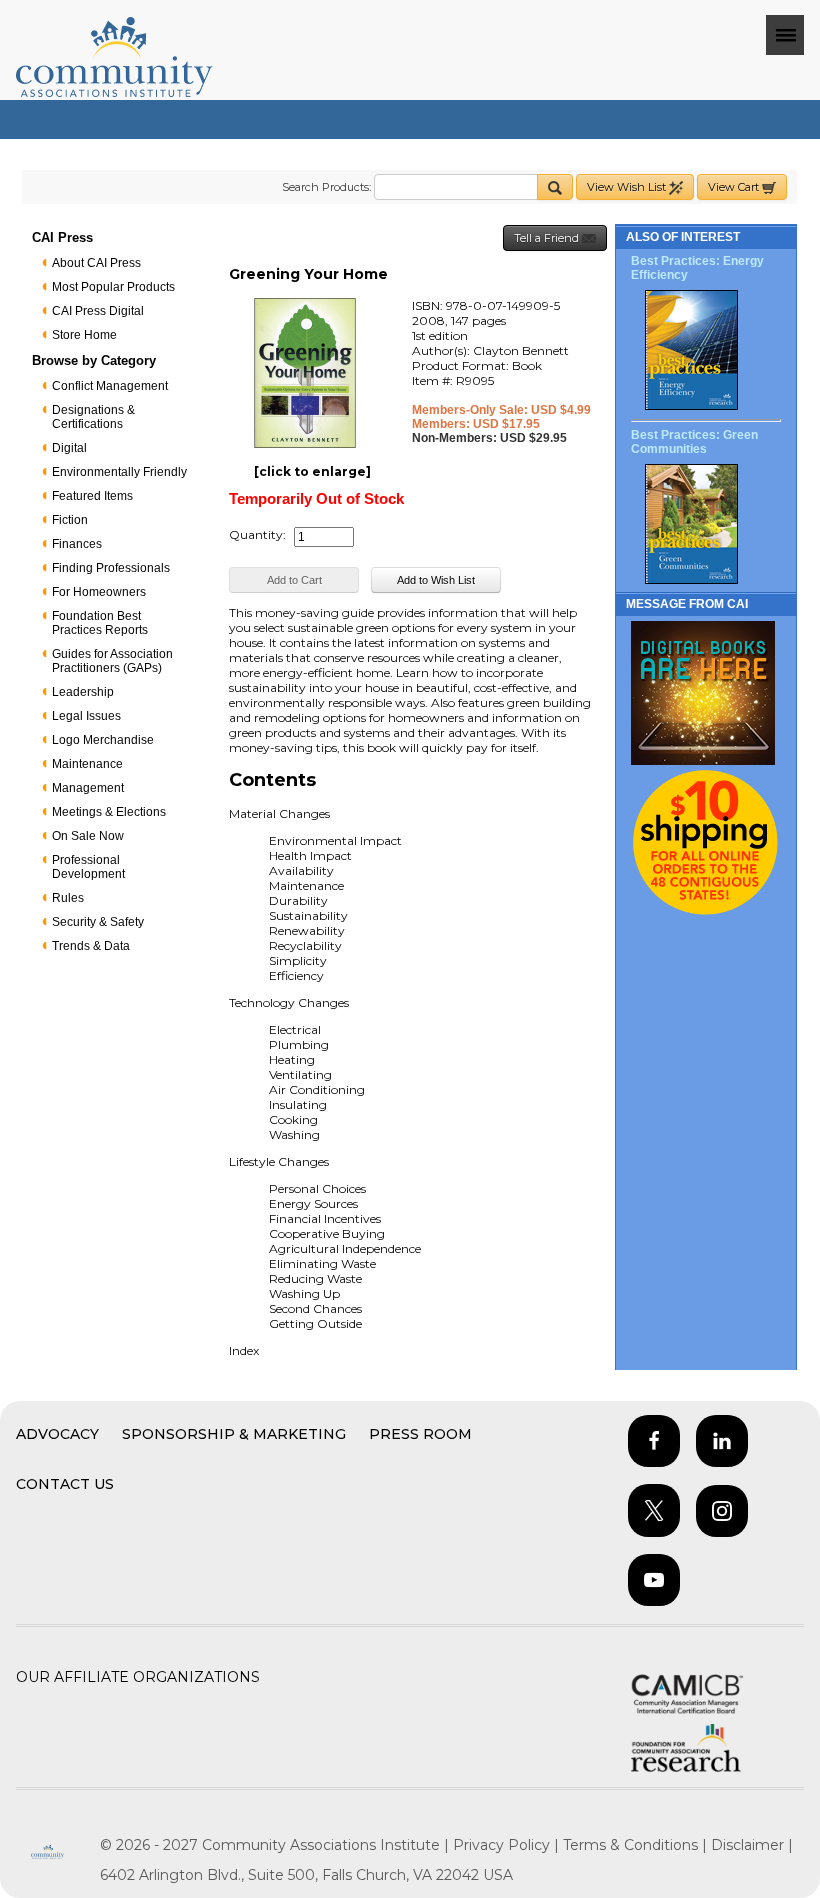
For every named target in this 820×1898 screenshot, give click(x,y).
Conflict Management (110, 386)
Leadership (83, 692)
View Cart (735, 187)
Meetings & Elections (109, 812)
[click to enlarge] (312, 471)
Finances (77, 544)
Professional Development (88, 867)
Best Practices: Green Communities (694, 442)
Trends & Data (91, 946)
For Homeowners (99, 592)
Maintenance (87, 764)
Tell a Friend (548, 238)
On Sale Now (88, 836)
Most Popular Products (113, 287)
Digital (69, 448)
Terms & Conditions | (637, 1845)
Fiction (70, 520)
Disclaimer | (752, 1845)
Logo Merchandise (103, 740)
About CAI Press (96, 263)
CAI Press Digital (98, 311)
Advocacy (57, 1434)
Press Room (420, 1434)
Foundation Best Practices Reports (100, 623)
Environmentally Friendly (119, 472)
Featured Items (92, 496)
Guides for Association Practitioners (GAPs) (112, 661)
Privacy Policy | (508, 1845)
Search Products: (326, 187)
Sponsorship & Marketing (234, 1434)
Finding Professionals (111, 568)
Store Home (84, 335)
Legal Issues (86, 716)
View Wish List (628, 187)
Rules (68, 898)
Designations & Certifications (93, 417)
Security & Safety (98, 922)
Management (88, 788)
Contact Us (65, 1484)
